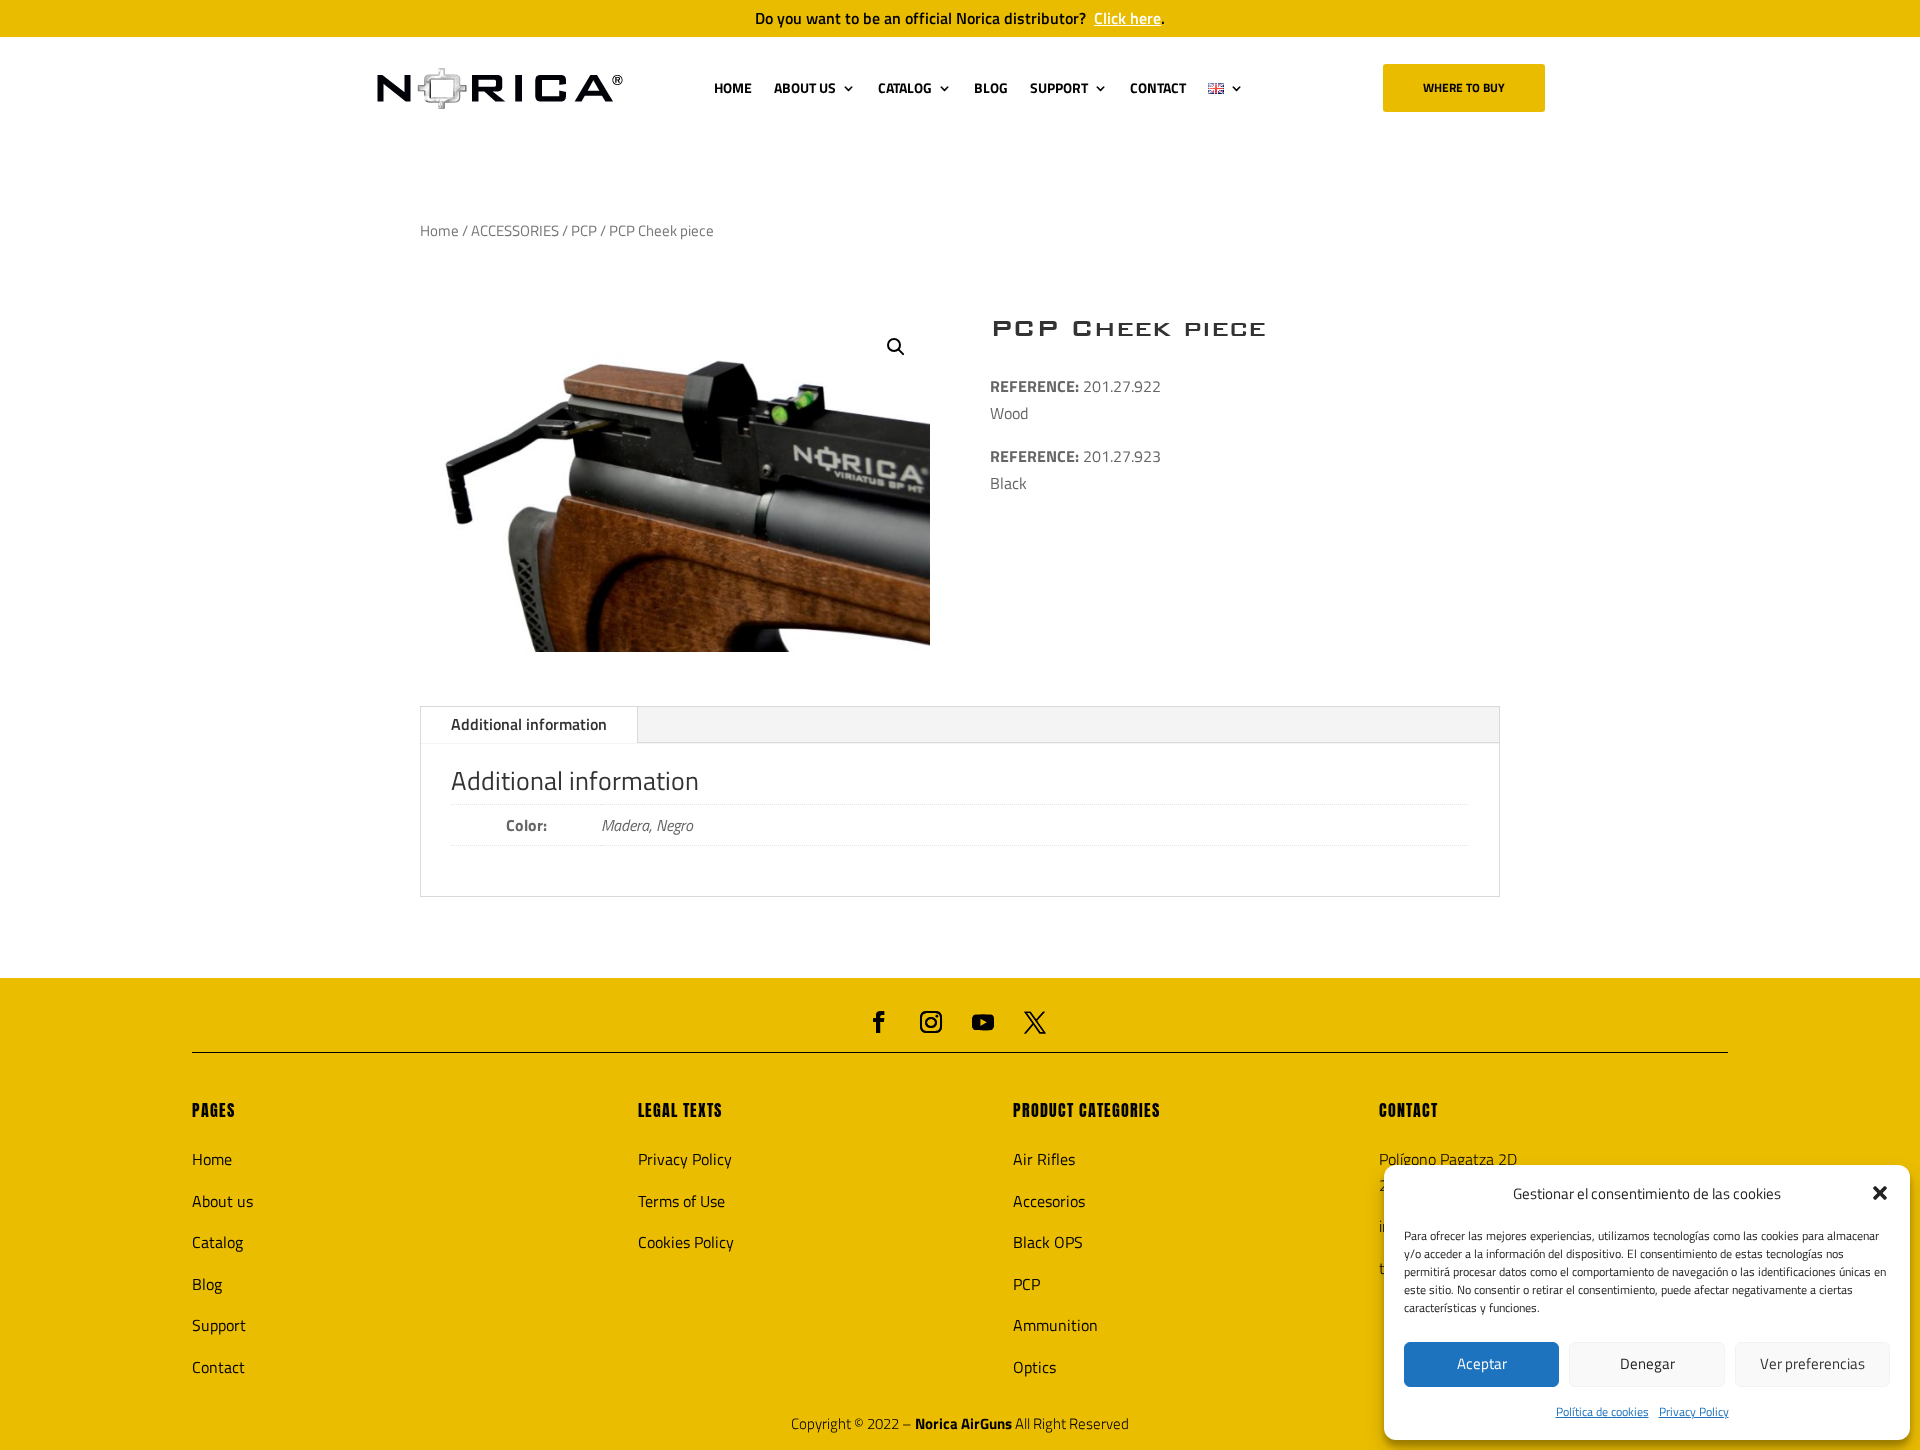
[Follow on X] (1035, 1022)
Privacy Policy (1694, 1411)
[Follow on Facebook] (879, 1022)
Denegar (1647, 1363)
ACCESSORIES (515, 230)
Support (219, 1325)
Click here (1127, 18)
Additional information (529, 724)
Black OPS (1048, 1242)
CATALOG (905, 87)
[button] (1880, 1193)
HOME (733, 87)
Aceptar (1482, 1363)
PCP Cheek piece (1128, 328)
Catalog (217, 1242)
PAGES (213, 1110)
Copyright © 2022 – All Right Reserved (960, 1424)
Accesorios (1049, 1201)
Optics (1034, 1367)
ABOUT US (805, 87)
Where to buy (1464, 87)
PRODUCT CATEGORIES (1086, 1110)
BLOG (991, 87)
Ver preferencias (1812, 1363)
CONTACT (1158, 87)
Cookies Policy (686, 1242)
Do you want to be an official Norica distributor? (960, 18)
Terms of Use (681, 1201)
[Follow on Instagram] (931, 1022)
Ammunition (1055, 1325)
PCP (584, 230)
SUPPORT (1059, 87)
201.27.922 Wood (1075, 399)
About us (222, 1201)
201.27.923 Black (1075, 469)
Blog (207, 1284)
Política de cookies (1602, 1411)
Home (439, 230)
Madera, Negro (647, 825)
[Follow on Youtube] (983, 1022)
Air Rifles (1044, 1159)
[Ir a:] (500, 88)
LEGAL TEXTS (680, 1110)
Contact (218, 1367)
